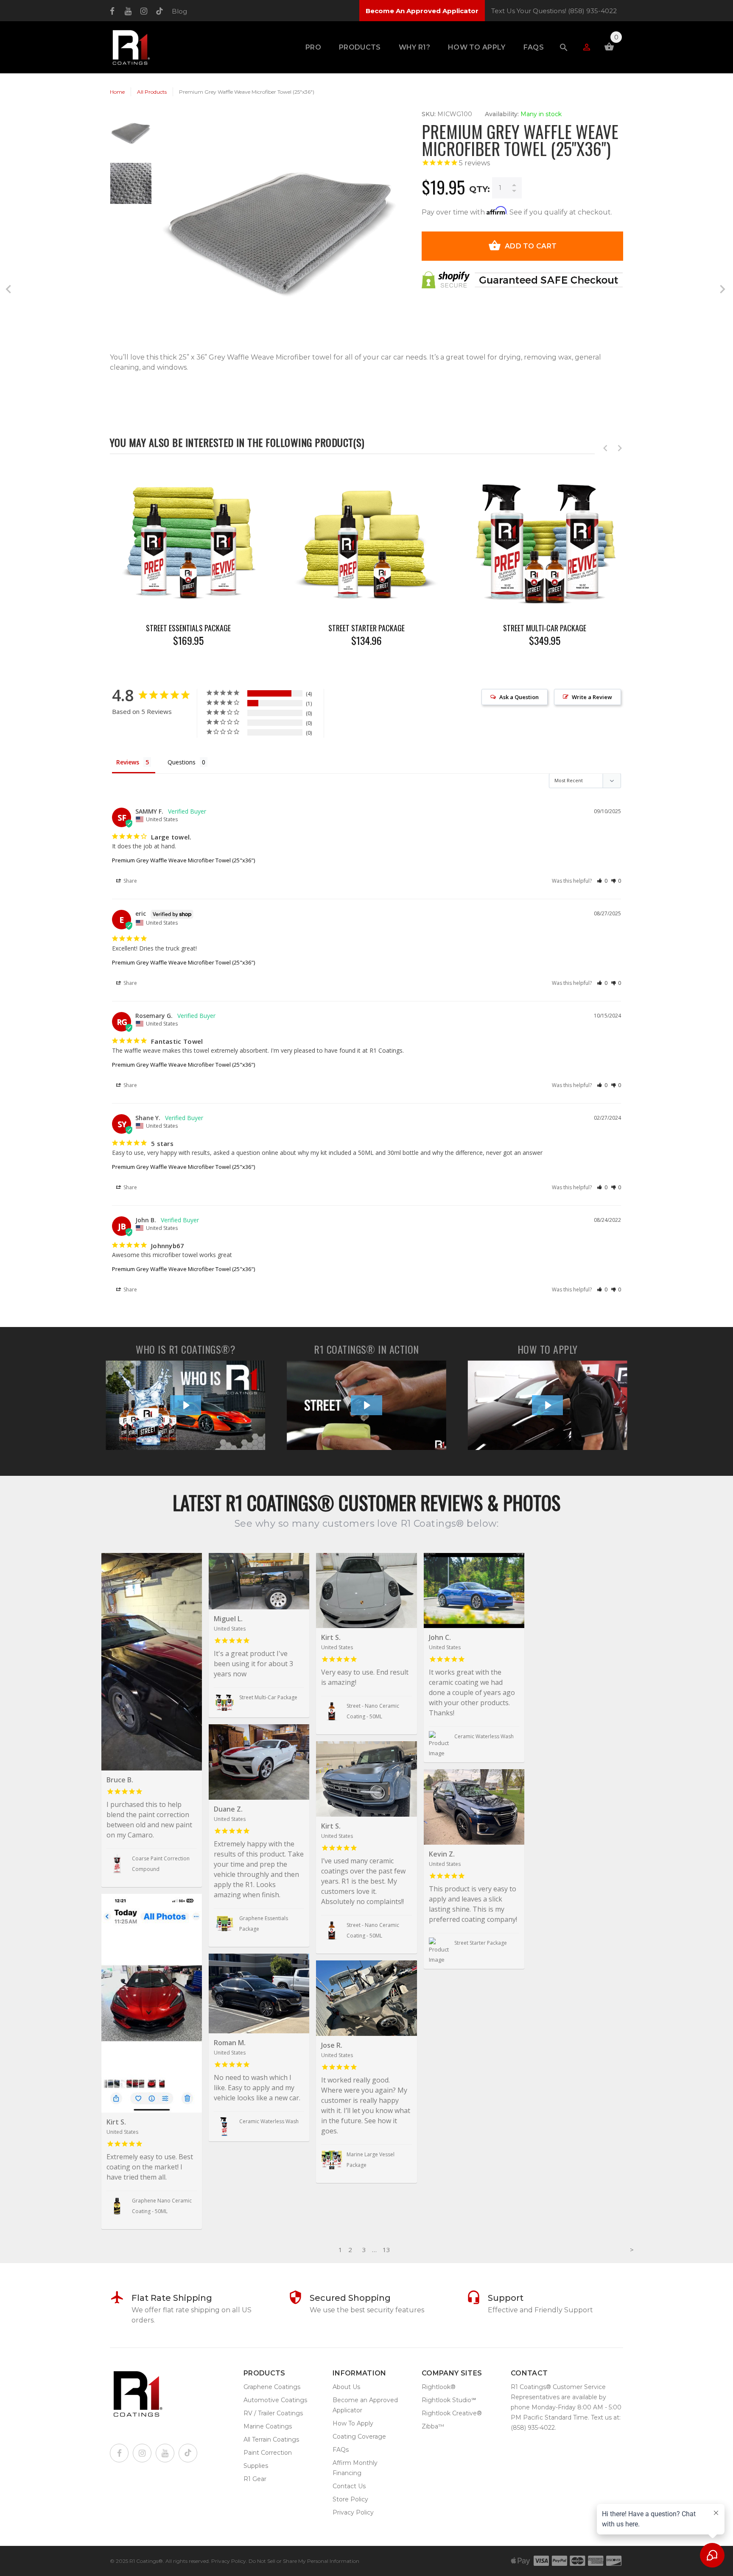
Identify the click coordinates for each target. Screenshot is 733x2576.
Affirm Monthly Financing (355, 2468)
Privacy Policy (353, 2512)
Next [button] (620, 448)
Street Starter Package (366, 628)
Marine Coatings (268, 2426)
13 (386, 2250)
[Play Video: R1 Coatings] (186, 1405)
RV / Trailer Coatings (273, 2413)
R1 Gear (255, 2479)
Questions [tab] (182, 762)
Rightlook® (439, 2387)
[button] (602, 881)
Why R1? (414, 47)
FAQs (534, 47)
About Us (346, 2387)
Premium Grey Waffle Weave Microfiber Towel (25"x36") (183, 860)
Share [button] (130, 881)
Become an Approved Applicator (365, 2405)
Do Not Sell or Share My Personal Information (304, 2561)
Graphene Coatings (272, 2387)
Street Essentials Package (188, 628)
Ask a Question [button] (519, 697)
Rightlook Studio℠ (449, 2400)
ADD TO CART (531, 246)
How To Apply (477, 47)
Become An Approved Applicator (422, 11)
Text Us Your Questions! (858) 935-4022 (554, 11)
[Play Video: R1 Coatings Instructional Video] (548, 1405)
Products (360, 47)
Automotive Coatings (275, 2400)
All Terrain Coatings (271, 2439)
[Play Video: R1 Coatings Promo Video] (366, 1405)
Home (117, 92)
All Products (152, 92)
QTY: (480, 189)
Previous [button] (605, 448)
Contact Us (349, 2486)
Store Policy (350, 2499)
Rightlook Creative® (452, 2413)
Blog (179, 11)
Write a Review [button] (592, 697)
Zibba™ (433, 2426)
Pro (313, 47)
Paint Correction (268, 2453)
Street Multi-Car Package (545, 628)
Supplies (256, 2466)
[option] (131, 137)
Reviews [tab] (128, 762)
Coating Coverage (359, 2437)
